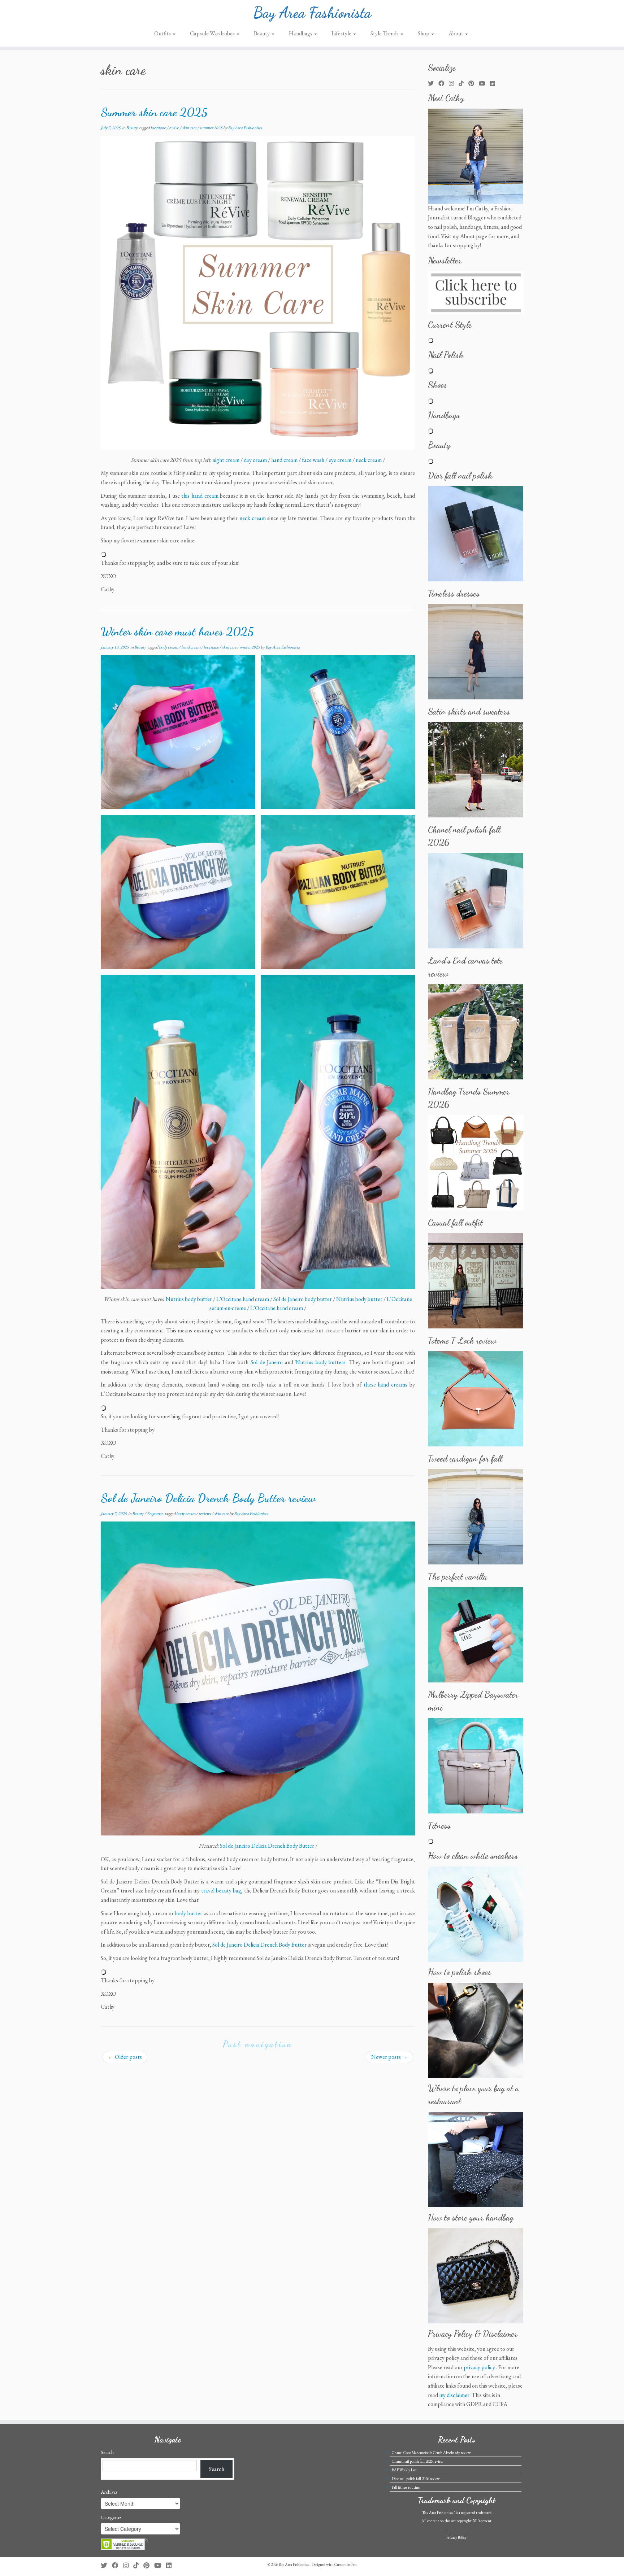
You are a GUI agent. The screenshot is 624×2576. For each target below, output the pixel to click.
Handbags (301, 33)
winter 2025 (250, 647)
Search (107, 2452)
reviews (205, 1514)
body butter (188, 1913)
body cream (169, 647)
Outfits (163, 33)
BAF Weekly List (404, 2470)
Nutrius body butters (320, 1362)
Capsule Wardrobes (213, 33)
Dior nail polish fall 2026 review (416, 2479)
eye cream (340, 460)
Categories (111, 2517)
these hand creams (386, 1385)
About (456, 33)
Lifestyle (342, 33)
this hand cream (200, 496)
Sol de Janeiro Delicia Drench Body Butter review (208, 1498)
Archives (109, 2492)
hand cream (284, 460)
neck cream (369, 460)
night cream (226, 460)
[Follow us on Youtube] (484, 84)
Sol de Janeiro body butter (303, 1299)
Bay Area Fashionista (312, 13)
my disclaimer (454, 2395)
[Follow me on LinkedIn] (495, 84)
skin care (190, 128)
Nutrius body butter (189, 1299)
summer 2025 (211, 128)
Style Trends (385, 33)
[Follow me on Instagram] (454, 84)
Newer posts (389, 2057)
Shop (424, 33)
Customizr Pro (345, 2564)
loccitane (159, 128)
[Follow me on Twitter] (433, 84)
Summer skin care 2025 (154, 112)
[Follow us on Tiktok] (463, 84)
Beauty (262, 33)
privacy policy (479, 2367)
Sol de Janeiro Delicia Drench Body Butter (267, 1846)
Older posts (125, 2057)
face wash (313, 460)
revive (174, 128)
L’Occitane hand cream (243, 1299)
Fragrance (155, 1514)
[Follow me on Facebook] (444, 84)
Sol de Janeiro (267, 1362)
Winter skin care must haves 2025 (177, 632)
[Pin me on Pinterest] (474, 84)
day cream (255, 460)
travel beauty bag (221, 1890)
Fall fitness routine (406, 2487)
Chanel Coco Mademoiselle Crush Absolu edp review (431, 2453)
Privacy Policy (456, 2537)
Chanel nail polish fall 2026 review (418, 2461)
